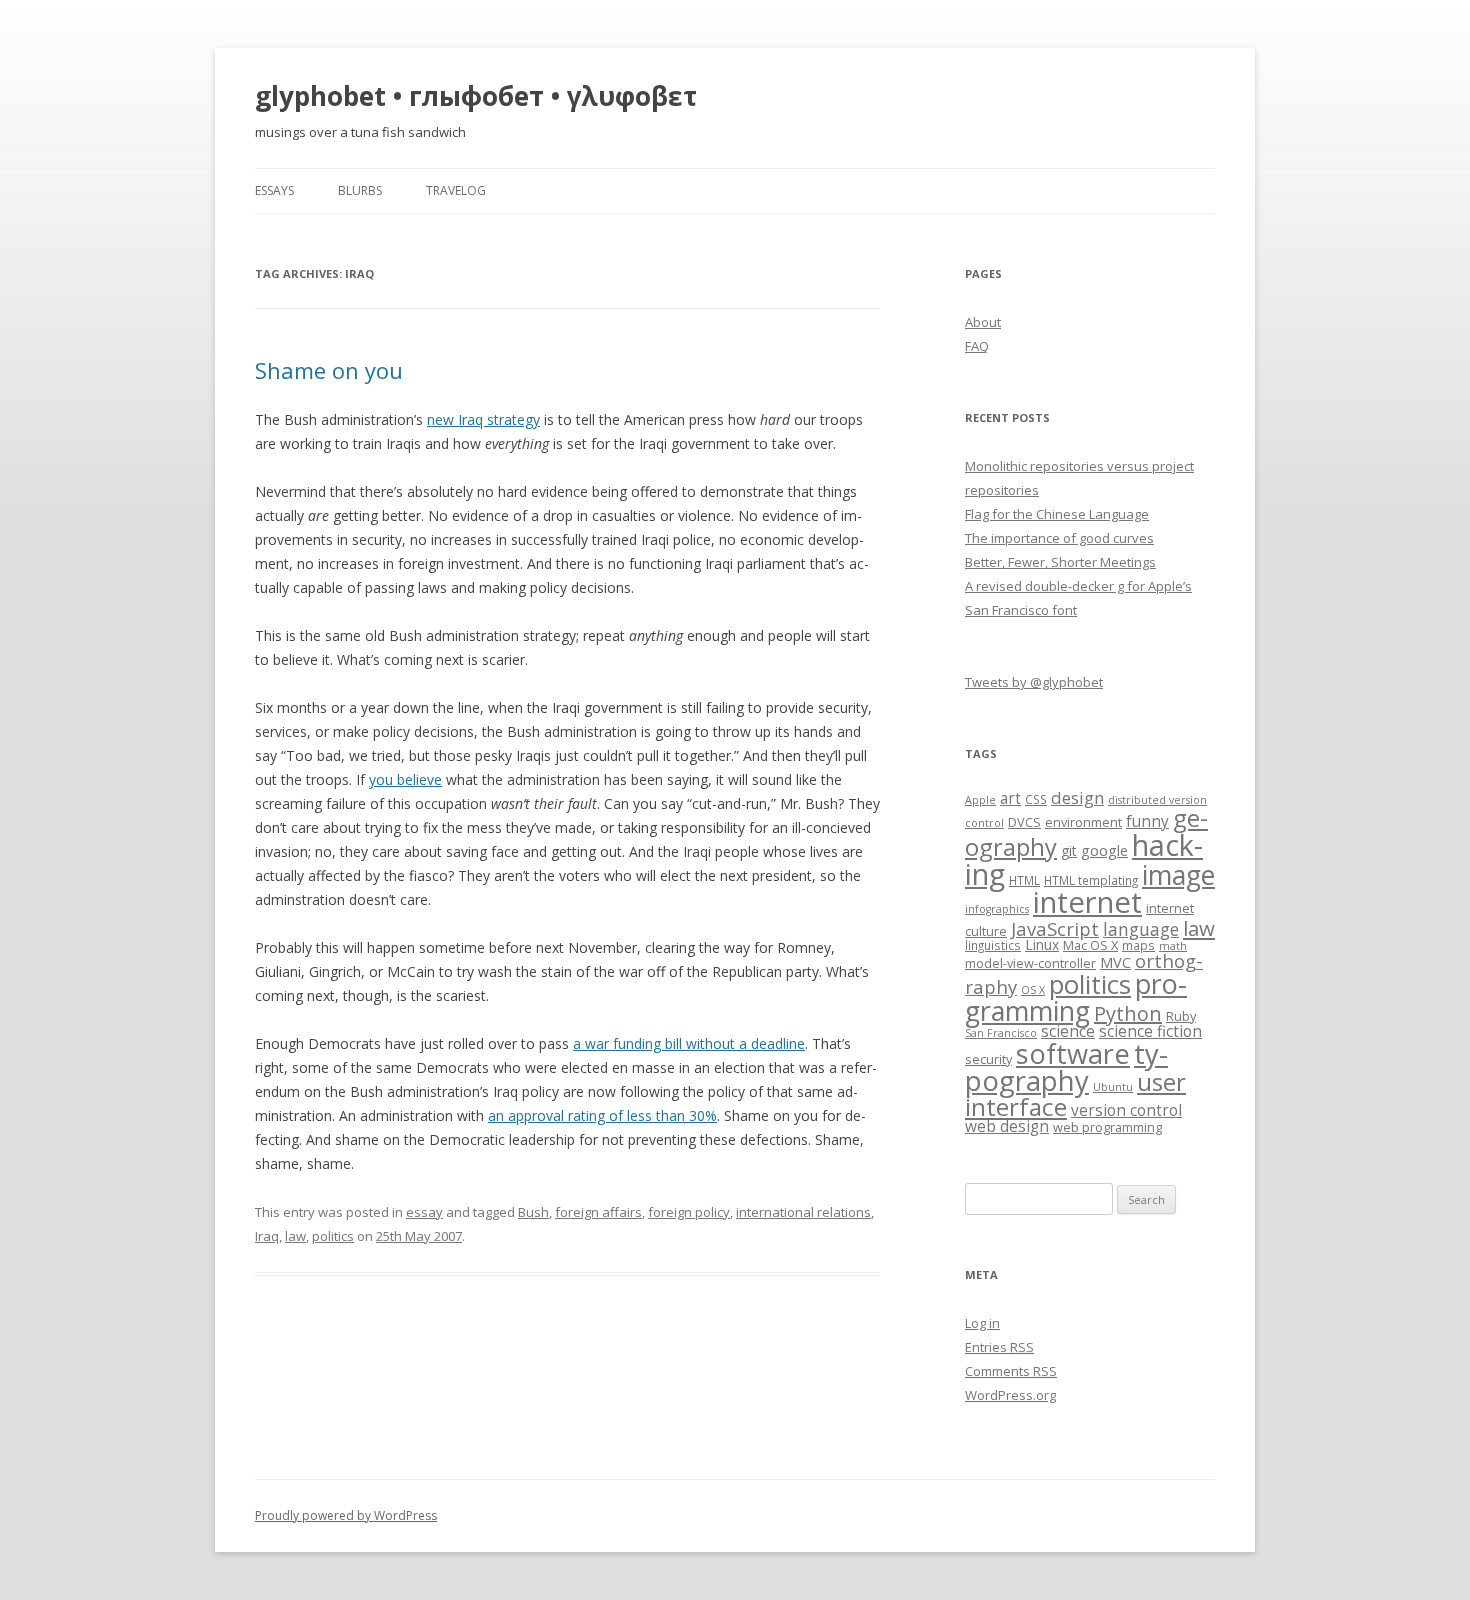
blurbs (360, 190)
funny (1147, 821)
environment (1083, 822)
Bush (533, 1212)
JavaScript (1055, 928)
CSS (1036, 799)
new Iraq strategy (483, 419)
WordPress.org (1010, 1395)
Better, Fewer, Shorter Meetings (1060, 562)
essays (274, 190)
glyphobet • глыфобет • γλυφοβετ (476, 96)
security (988, 1059)
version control (1126, 1110)
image (1178, 875)
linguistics (993, 945)
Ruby (1181, 1016)
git (1069, 850)
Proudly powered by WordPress (346, 1515)
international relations (803, 1212)
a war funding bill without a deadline (689, 1043)
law (295, 1236)
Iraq (267, 1236)
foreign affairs (598, 1212)
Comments (1011, 1371)
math (1173, 946)
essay (424, 1212)
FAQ (977, 346)
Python (1128, 1013)
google (1104, 850)
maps (1138, 945)
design (1077, 797)
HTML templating (1091, 880)
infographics (997, 909)
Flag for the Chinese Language (1057, 514)
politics (333, 1236)
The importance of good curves (1059, 538)
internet (1087, 902)
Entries (999, 1347)
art (1010, 798)
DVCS (1024, 822)
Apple (980, 800)
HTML (1024, 880)
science (1068, 1031)
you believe (405, 779)
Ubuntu (1113, 1087)
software (1073, 1053)
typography (1066, 1067)
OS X (1033, 990)
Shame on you (329, 370)
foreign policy (689, 1212)
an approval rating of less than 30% (602, 1115)
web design (1007, 1126)
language (1141, 929)
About (983, 322)
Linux (1042, 944)
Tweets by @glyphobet (1034, 682)
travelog (456, 190)
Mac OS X (1090, 945)
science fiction (1150, 1031)
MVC (1115, 962)
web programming (1107, 1127)
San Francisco (1001, 1033)
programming (1076, 997)
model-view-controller (1030, 963)
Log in (982, 1323)
